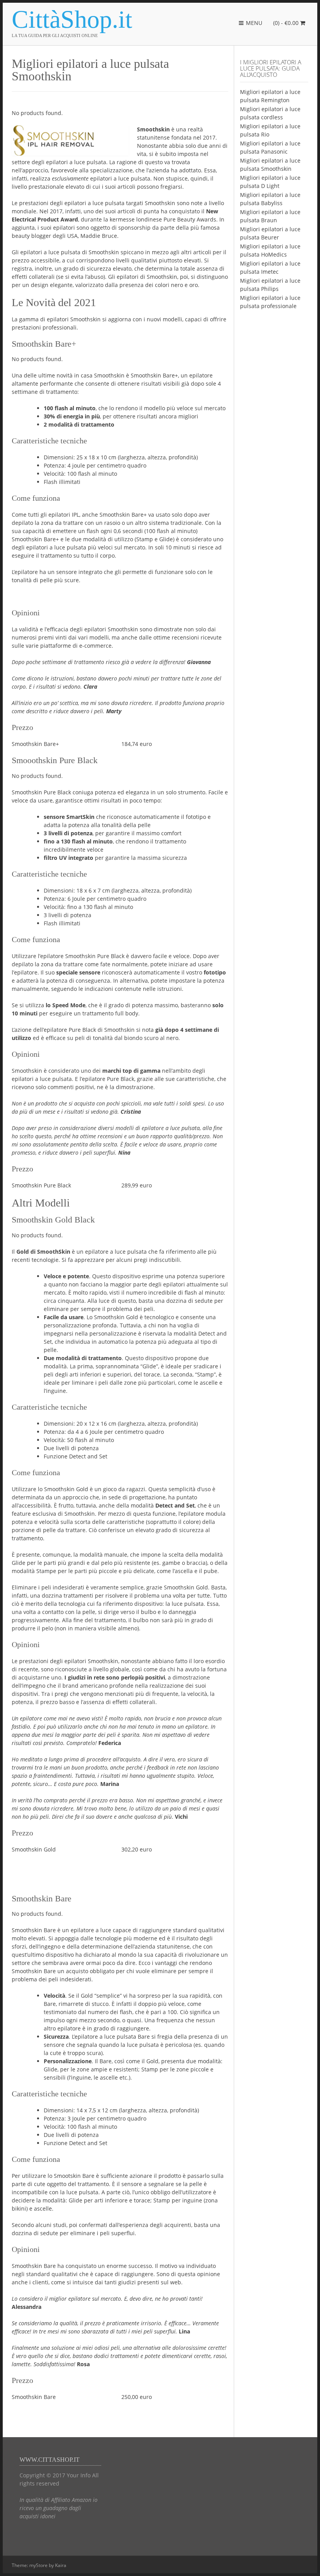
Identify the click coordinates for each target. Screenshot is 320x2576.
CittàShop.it (72, 19)
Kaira (61, 2565)
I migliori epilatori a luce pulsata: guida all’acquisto (271, 68)
